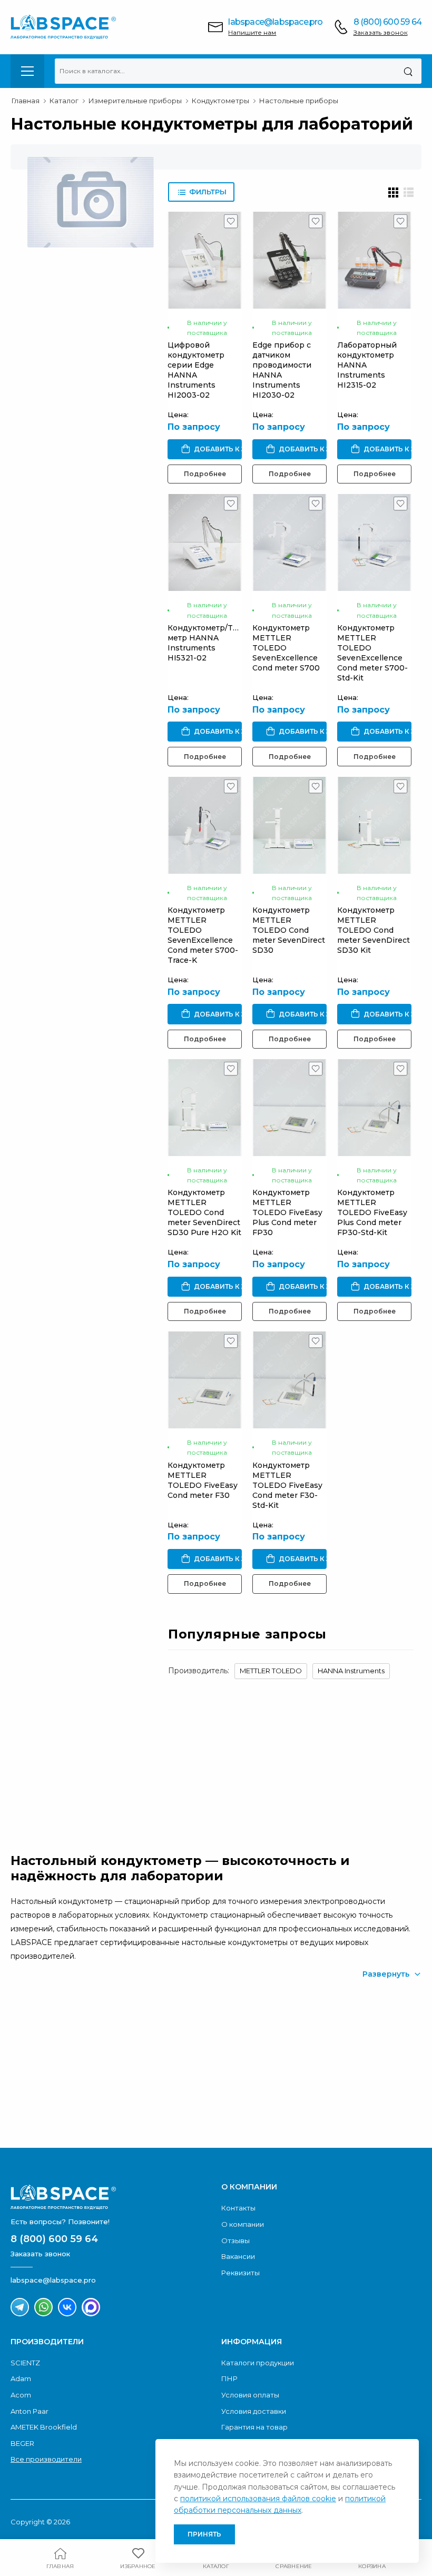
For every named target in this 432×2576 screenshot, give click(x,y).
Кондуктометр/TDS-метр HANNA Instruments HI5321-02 (207, 643)
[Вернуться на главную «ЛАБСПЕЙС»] (111, 2197)
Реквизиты (240, 2273)
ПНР (229, 2378)
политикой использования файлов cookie (258, 2499)
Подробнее (205, 474)
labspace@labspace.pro (275, 22)
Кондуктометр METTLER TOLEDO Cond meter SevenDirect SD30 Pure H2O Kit (204, 1212)
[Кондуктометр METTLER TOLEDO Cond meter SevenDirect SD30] (289, 825)
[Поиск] (408, 71)
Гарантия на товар (254, 2427)
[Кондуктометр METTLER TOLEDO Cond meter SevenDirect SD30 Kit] (374, 825)
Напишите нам (252, 32)
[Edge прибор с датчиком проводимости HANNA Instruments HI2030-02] (289, 260)
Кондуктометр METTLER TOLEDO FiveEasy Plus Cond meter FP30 (287, 1212)
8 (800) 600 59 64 (387, 22)
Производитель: (199, 1671)
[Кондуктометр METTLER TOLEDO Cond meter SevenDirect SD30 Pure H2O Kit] (205, 1108)
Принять (204, 2534)
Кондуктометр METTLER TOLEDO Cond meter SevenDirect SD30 (289, 930)
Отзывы (235, 2241)
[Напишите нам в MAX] (91, 2307)
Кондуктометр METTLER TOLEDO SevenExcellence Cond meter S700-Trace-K (203, 935)
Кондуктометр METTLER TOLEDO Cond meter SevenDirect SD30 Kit (374, 930)
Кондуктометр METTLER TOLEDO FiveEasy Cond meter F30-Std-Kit (287, 1485)
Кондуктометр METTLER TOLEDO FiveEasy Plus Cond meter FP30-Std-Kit (372, 1212)
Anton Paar (30, 2411)
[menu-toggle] (27, 71)
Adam (21, 2378)
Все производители (46, 2459)
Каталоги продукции (258, 2363)
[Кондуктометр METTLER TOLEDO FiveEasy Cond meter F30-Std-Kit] (289, 1380)
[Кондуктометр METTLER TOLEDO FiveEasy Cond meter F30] (205, 1380)
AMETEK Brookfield (44, 2427)
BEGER (22, 2443)
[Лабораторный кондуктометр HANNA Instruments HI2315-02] (374, 260)
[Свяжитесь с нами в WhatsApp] (43, 2307)
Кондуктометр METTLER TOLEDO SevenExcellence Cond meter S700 (286, 648)
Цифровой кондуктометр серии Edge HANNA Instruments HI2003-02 (196, 370)
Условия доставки (254, 2411)
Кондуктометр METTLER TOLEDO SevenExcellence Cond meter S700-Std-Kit (372, 653)
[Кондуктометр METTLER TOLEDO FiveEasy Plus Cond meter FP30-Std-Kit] (374, 1108)
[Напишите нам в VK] (67, 2307)
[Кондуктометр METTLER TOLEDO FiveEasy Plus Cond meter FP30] (289, 1108)
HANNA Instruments (351, 1671)
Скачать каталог (97, 2103)
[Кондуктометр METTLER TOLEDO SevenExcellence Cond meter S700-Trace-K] (205, 825)
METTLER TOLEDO (271, 1671)
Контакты (238, 2208)
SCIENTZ (25, 2363)
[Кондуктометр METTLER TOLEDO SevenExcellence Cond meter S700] (289, 542)
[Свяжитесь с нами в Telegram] (20, 2307)
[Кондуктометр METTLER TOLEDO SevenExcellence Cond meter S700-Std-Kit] (374, 542)
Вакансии (238, 2256)
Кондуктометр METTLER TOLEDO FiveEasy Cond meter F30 (203, 1480)
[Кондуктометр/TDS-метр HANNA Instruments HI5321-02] (205, 542)
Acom (21, 2395)
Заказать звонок (381, 32)
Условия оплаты (250, 2395)
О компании (243, 2224)
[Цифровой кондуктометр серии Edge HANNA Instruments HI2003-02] (205, 260)
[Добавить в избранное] (231, 224)
